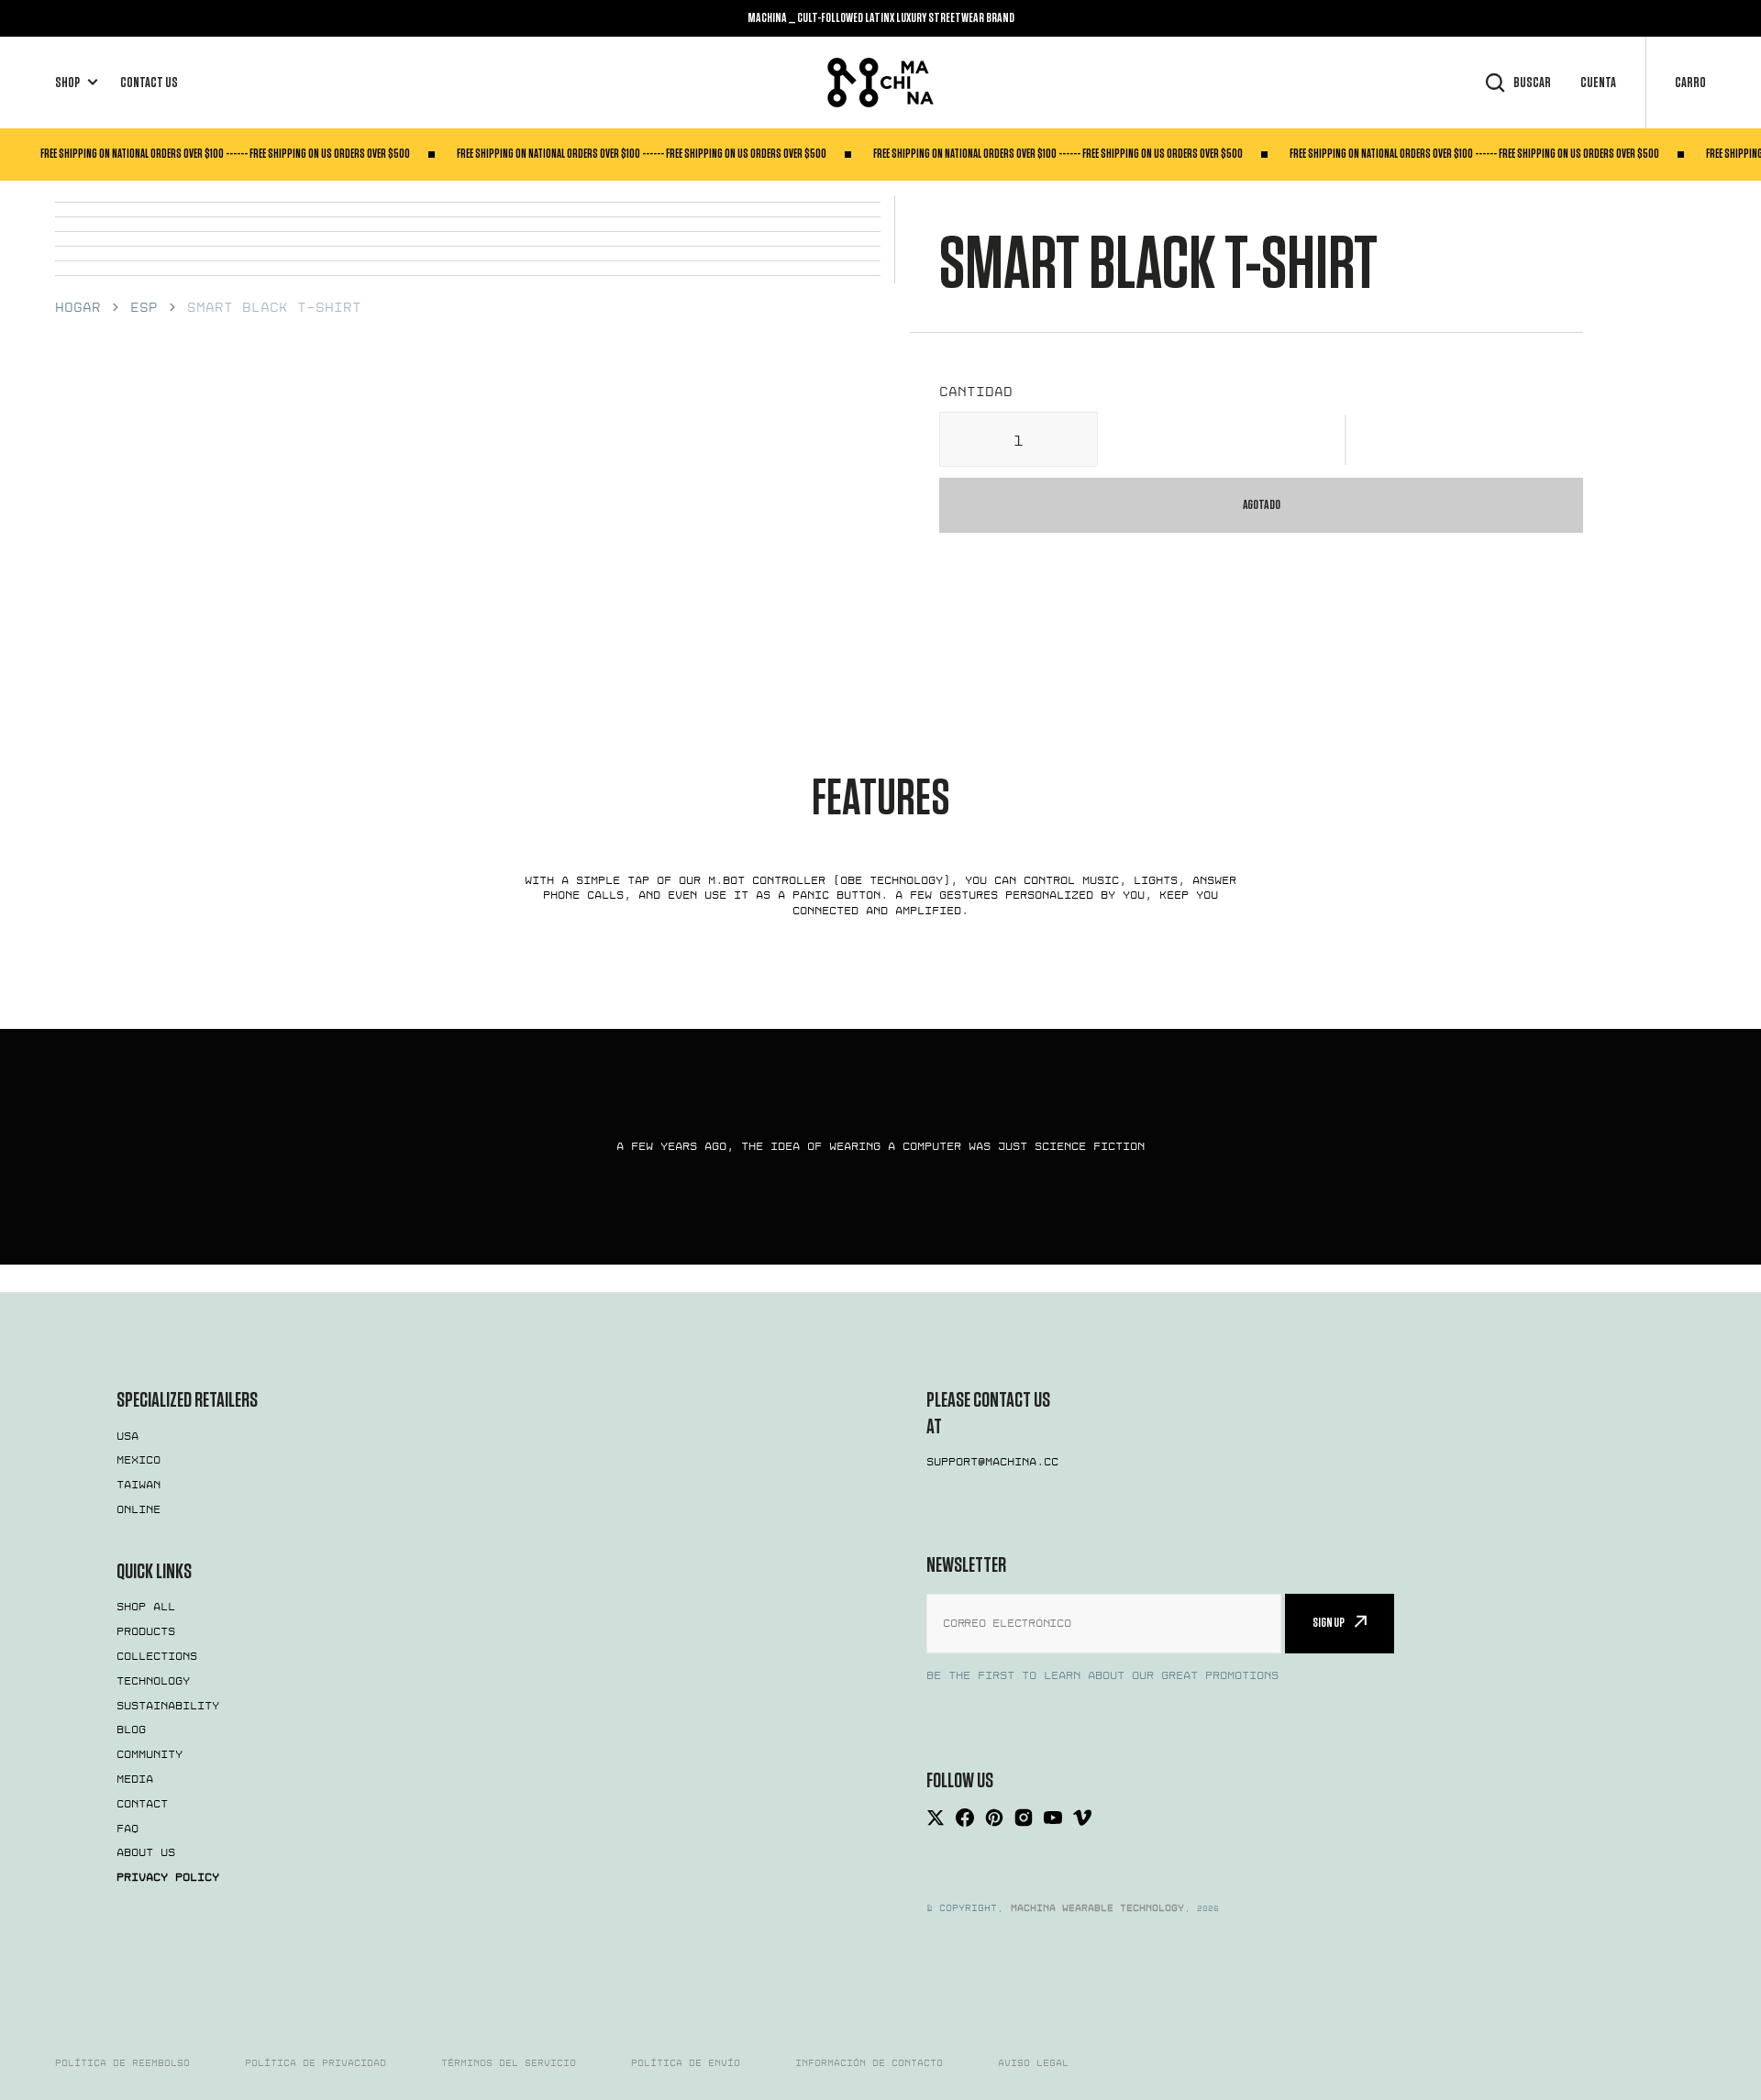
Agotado (1262, 505)
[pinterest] (994, 1818)
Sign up (1329, 1623)
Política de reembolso (122, 2063)
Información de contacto (869, 2063)
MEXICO (138, 1460)
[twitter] (936, 1818)
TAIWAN (138, 1485)
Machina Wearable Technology (1097, 1908)
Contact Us (149, 83)
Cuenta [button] (1598, 83)
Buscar (1532, 83)
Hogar (78, 308)
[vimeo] (1082, 1818)
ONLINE (138, 1509)
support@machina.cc (992, 1462)
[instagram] (1024, 1818)
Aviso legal (1033, 2063)
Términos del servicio (509, 2063)
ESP (144, 308)
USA (127, 1436)
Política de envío (686, 2063)
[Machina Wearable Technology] (880, 83)
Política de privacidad (316, 2063)
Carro (1690, 83)
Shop (67, 83)
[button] (1346, 439)
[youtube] (1053, 1818)
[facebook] (965, 1818)
